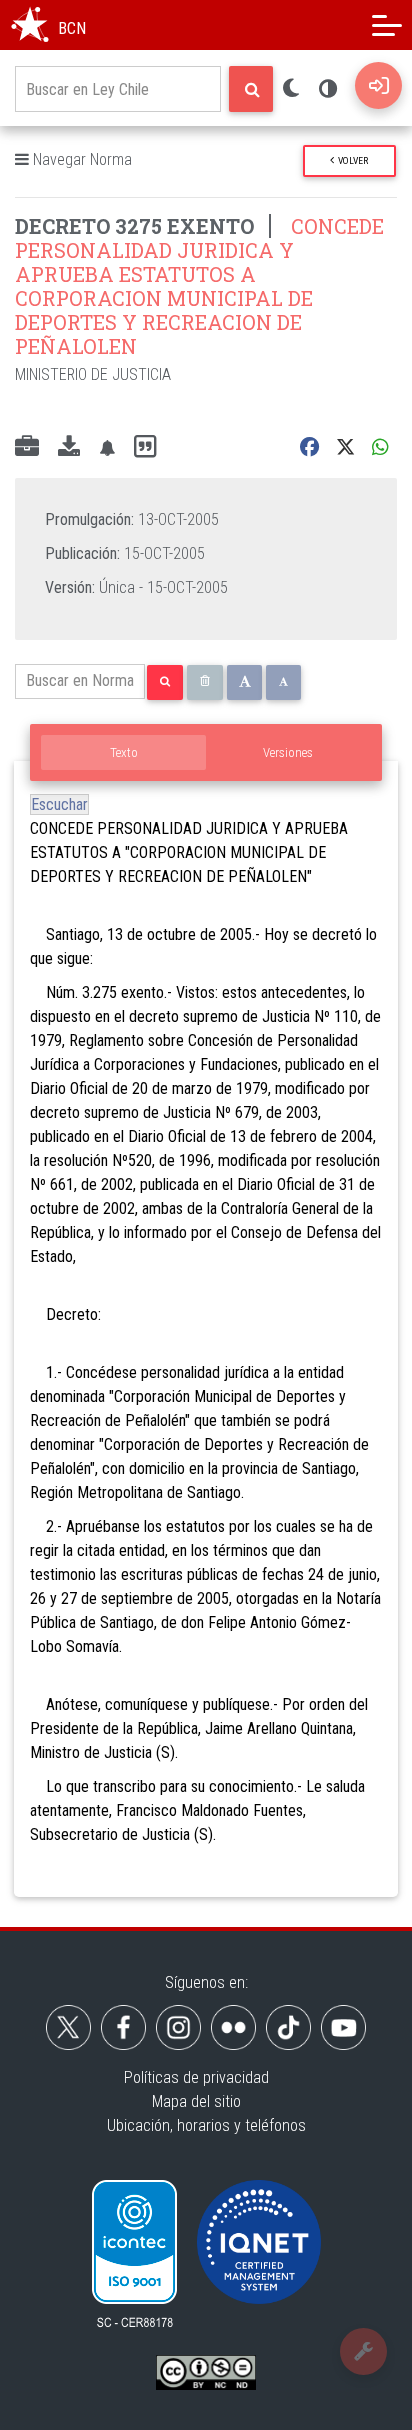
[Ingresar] (378, 85)
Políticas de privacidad (196, 2077)
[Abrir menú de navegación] (387, 25)
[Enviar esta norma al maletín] (27, 448)
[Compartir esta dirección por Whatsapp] (380, 447)
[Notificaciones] (107, 447)
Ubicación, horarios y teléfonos (206, 2125)
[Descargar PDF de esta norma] (69, 448)
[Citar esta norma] (145, 447)
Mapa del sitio (196, 2101)
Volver (351, 160)
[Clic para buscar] (251, 89)
